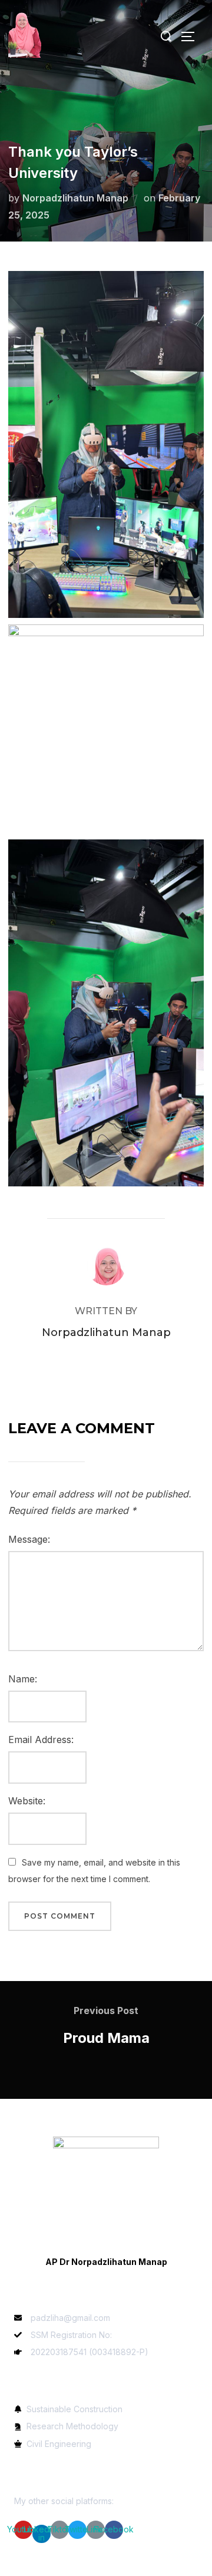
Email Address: (41, 1740)
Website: (27, 1801)
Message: (29, 1539)
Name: (23, 1679)
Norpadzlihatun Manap (75, 198)
